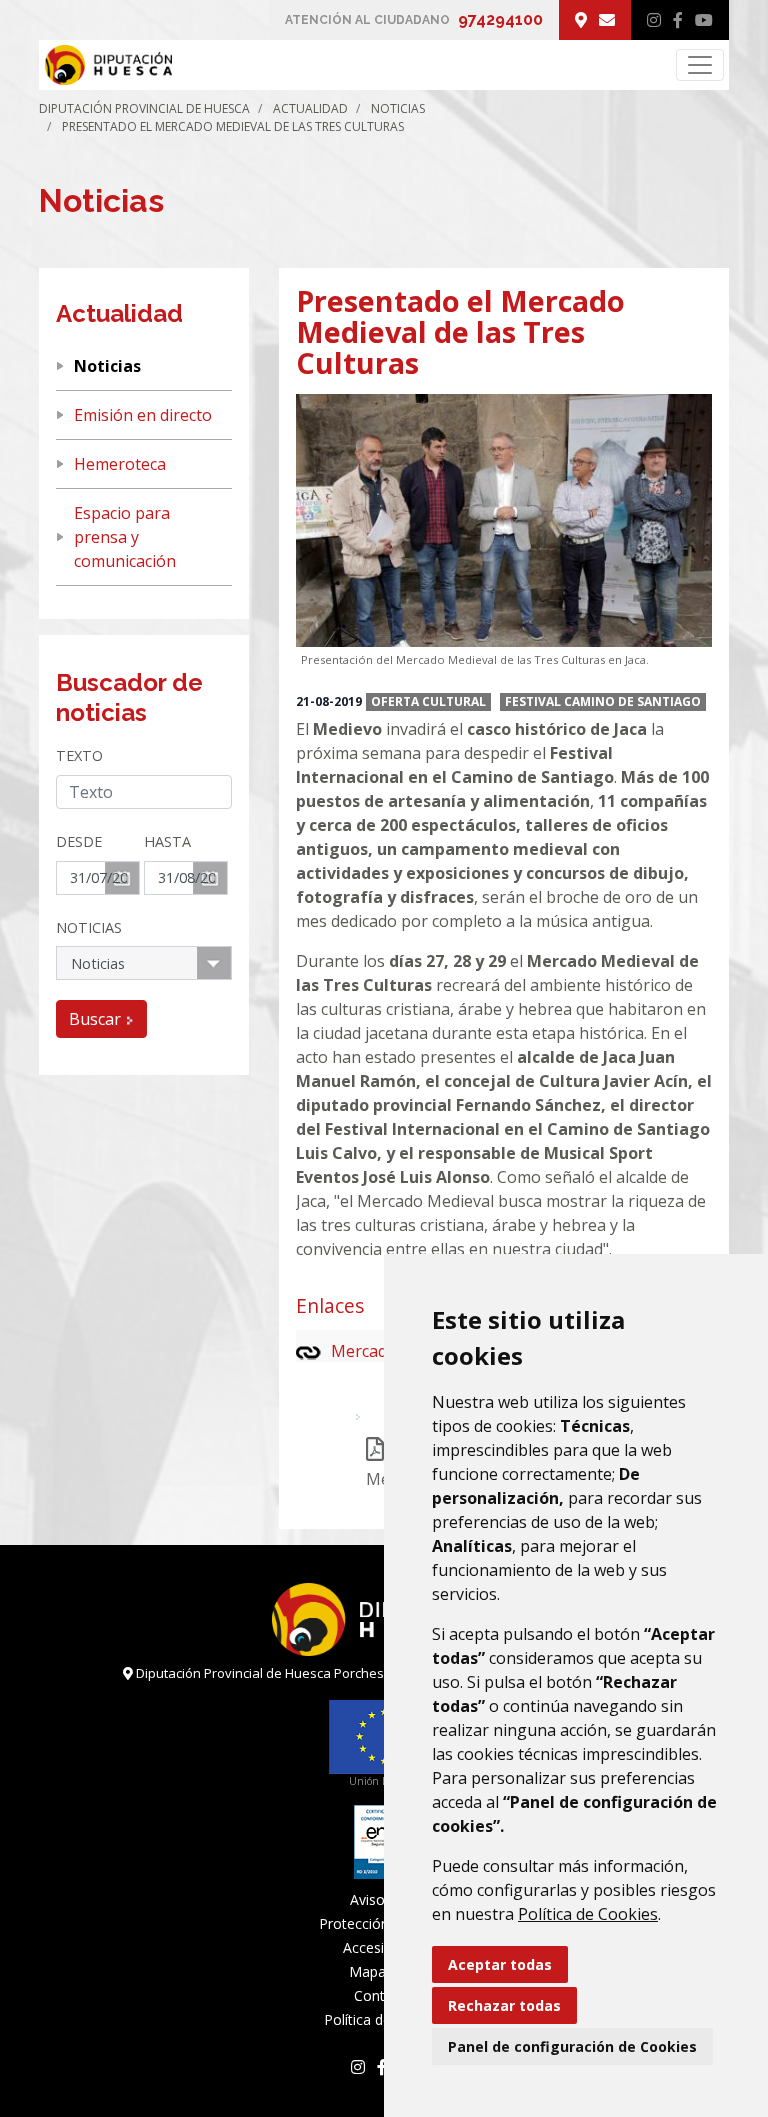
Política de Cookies (588, 1914)
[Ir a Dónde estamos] (581, 20)
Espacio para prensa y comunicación (125, 537)
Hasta (167, 841)
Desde (79, 841)
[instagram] (654, 20)
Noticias (398, 108)
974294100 (500, 19)
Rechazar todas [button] (504, 2005)
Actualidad (310, 108)
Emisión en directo (143, 415)
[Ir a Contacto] (607, 20)
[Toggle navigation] (700, 65)
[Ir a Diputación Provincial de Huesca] (105, 65)
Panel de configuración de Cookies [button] (572, 2046)
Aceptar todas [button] (500, 1964)
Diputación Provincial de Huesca (144, 108)
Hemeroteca (120, 464)
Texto (79, 755)
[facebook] (678, 20)
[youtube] (704, 20)
